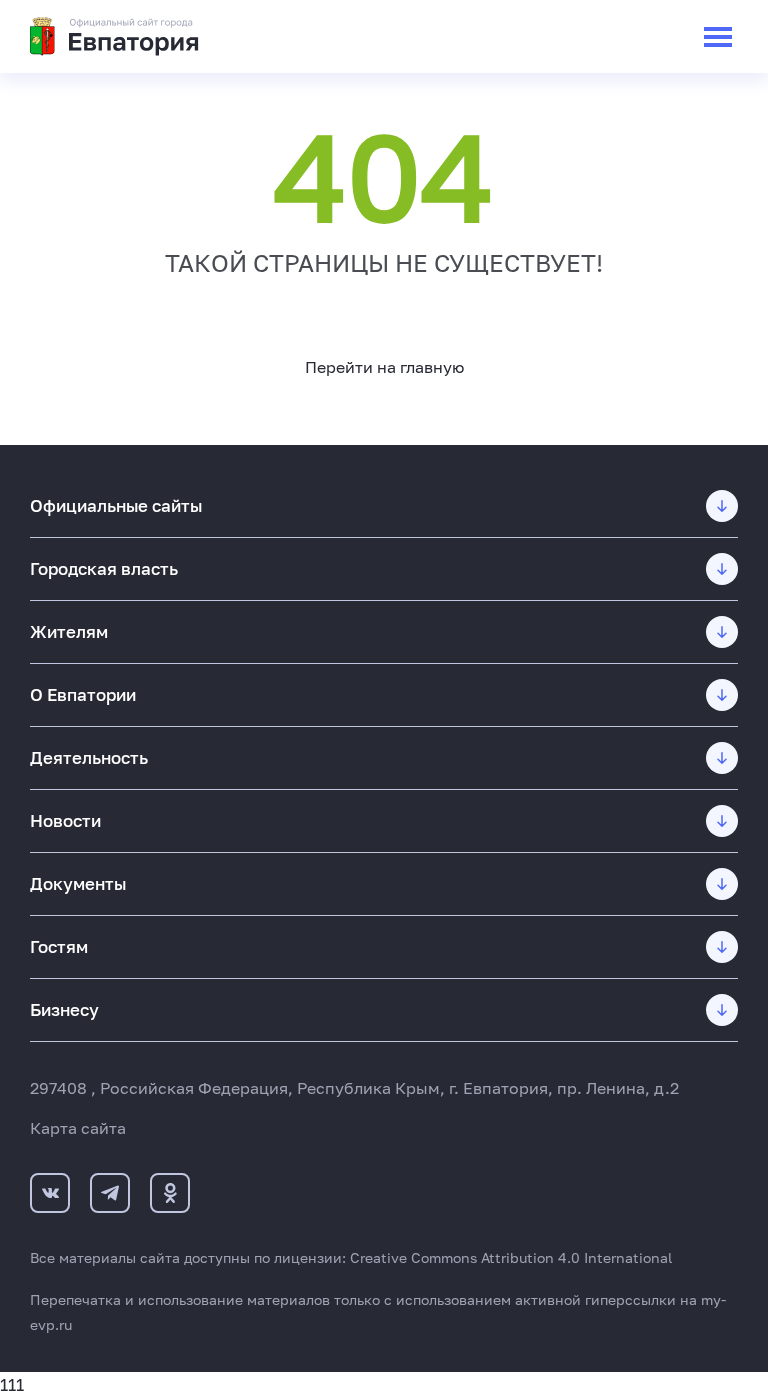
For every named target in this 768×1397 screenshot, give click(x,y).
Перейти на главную (384, 367)
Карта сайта (78, 1128)
